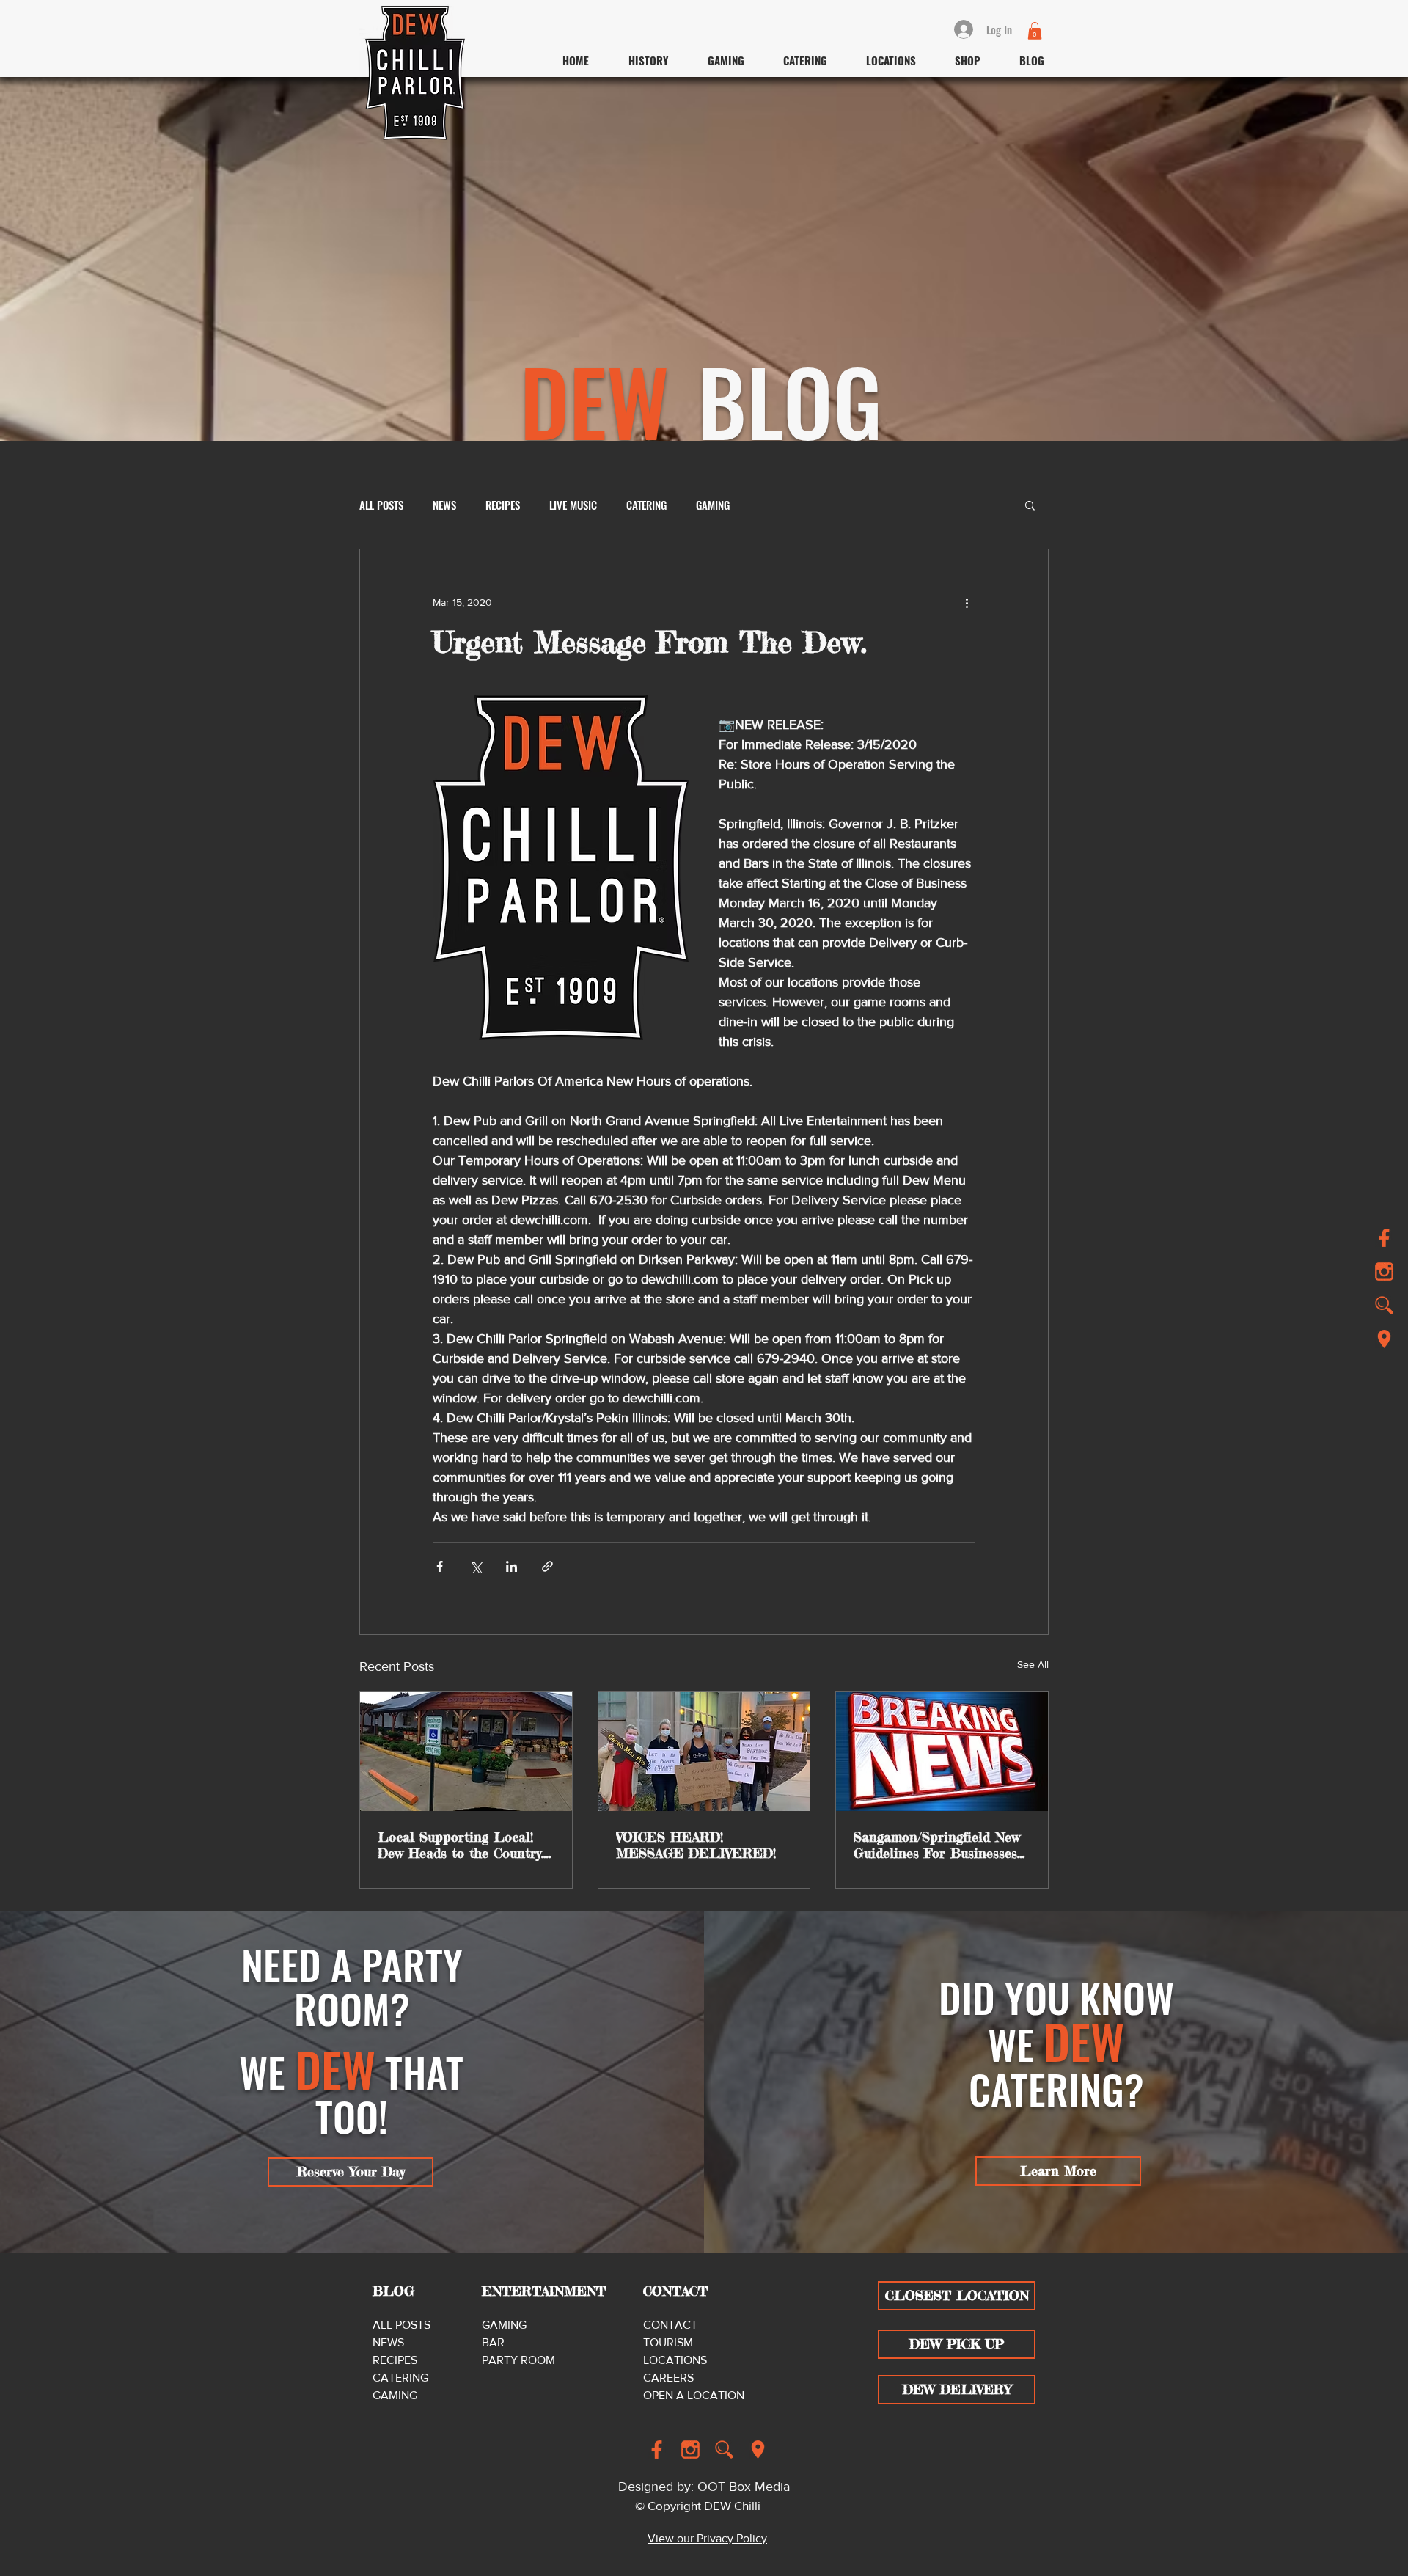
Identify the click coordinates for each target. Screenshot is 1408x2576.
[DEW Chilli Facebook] (657, 2449)
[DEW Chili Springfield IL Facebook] (1384, 1238)
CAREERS (668, 2378)
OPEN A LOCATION (694, 2395)
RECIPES (503, 505)
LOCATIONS (675, 2360)
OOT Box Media (744, 2487)
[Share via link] (547, 1566)
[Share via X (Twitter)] (476, 1566)
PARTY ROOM (518, 2360)
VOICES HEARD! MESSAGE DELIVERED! (696, 1845)
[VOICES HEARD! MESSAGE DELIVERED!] (704, 1752)
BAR (493, 2342)
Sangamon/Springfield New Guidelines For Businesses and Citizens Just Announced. (937, 1845)
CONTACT (670, 2325)
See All (1033, 1664)
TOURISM (668, 2342)
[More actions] (967, 602)
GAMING (713, 505)
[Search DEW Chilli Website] (1384, 1305)
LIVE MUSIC (573, 505)
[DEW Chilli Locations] (1384, 1339)
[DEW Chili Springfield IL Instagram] (1384, 1271)
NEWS (444, 505)
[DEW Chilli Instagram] (690, 2449)
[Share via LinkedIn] (511, 1566)
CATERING (646, 505)
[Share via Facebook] (440, 1566)
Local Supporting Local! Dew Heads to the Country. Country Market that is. (461, 1845)
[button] (1035, 31)
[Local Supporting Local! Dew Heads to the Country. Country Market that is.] (466, 1752)
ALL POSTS (381, 505)
